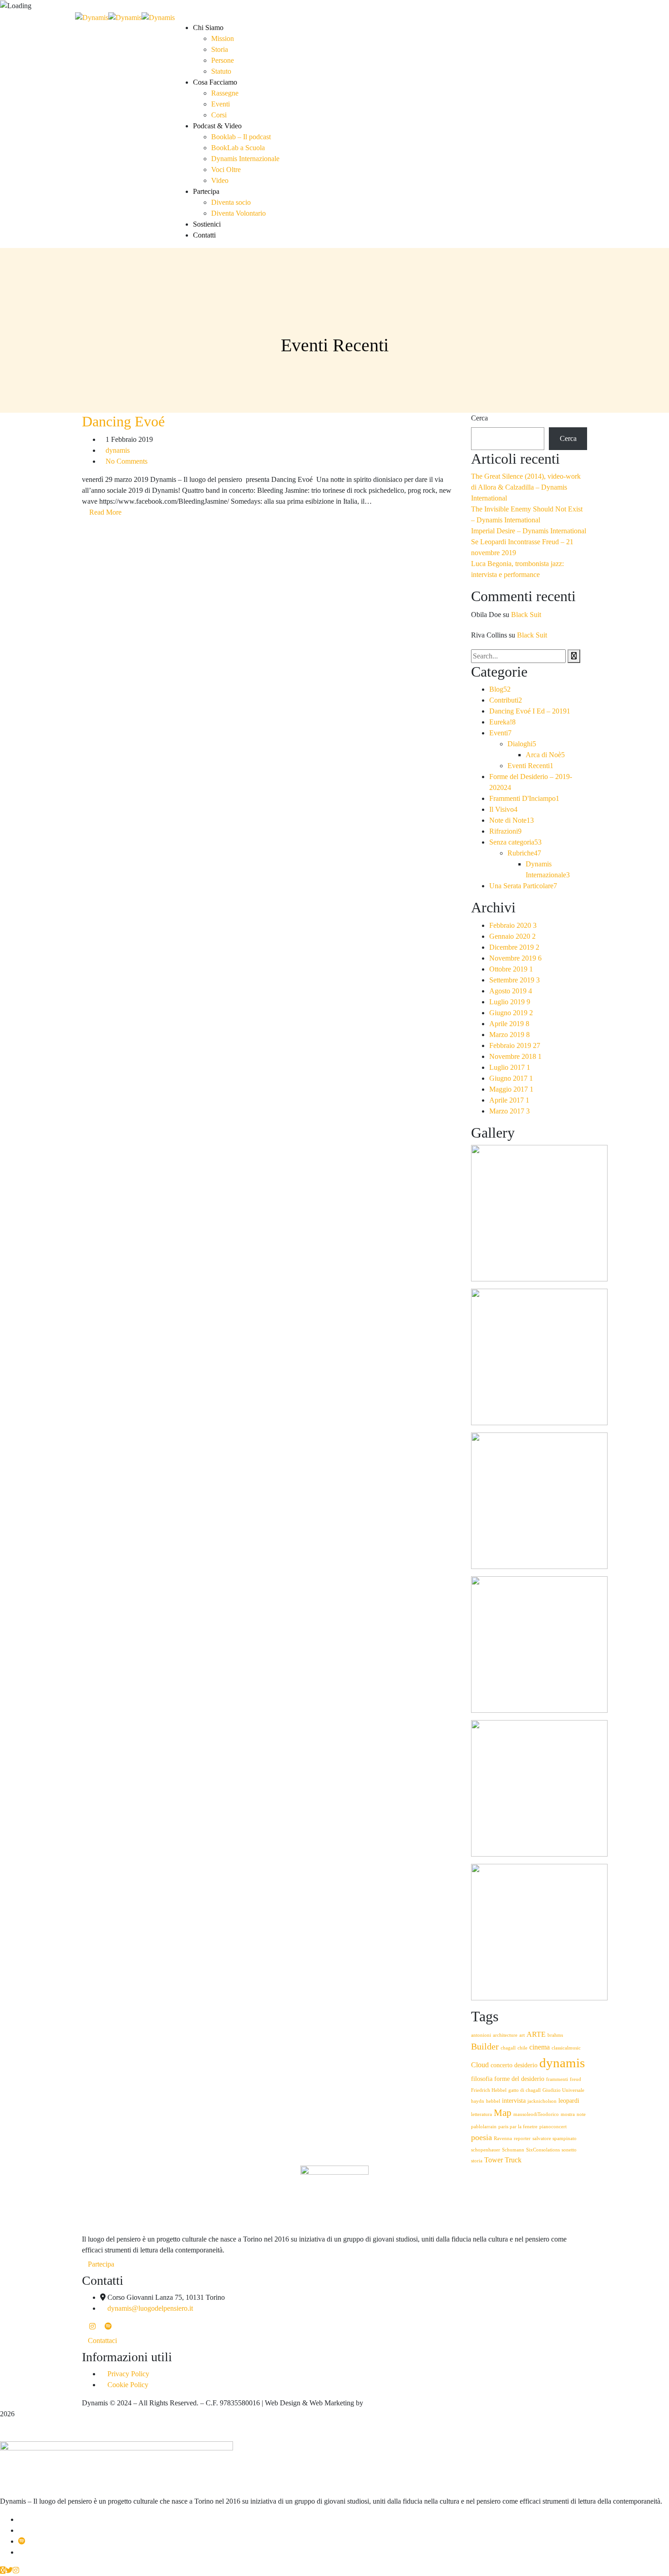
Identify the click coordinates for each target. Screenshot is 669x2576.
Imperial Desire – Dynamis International (529, 531)
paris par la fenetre (518, 2127)
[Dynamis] (92, 17)
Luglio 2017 (510, 1067)
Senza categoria (515, 842)
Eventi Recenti (530, 766)
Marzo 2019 (509, 1035)
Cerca (479, 418)
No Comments (127, 461)
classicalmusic (566, 2048)
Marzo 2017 (509, 1111)
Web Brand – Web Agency (404, 2403)
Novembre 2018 (515, 1056)
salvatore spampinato (555, 2138)
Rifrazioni (505, 831)
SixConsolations (543, 2150)
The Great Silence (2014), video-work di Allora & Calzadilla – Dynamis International (526, 487)
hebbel (493, 2101)
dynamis (118, 450)
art (522, 2035)
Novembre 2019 (515, 958)
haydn (478, 2101)
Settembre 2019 (514, 980)
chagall (508, 2048)
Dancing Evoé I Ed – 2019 (530, 711)
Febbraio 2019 (515, 1045)
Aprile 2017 (509, 1100)
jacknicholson (542, 2101)
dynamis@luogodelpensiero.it (150, 2308)
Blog (500, 689)
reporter (522, 2138)
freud (575, 2079)
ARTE (536, 2034)
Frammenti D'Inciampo (524, 798)
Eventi (500, 733)
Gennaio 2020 (512, 936)
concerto (502, 2065)
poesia (481, 2137)
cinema (540, 2047)
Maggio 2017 (511, 1089)
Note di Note (512, 820)
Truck (513, 2160)
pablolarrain (484, 2127)
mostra (568, 2114)
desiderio (526, 2065)
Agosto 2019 (511, 991)
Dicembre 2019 (514, 947)
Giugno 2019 (511, 1013)
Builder (485, 2047)
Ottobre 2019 (511, 969)
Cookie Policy (128, 2385)
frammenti (557, 2079)
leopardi (569, 2101)
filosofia (482, 2079)
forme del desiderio (519, 2079)
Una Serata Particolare (523, 886)
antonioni (481, 2035)
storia (477, 2161)
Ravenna (503, 2138)
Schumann (513, 2150)
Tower (494, 2160)
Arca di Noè (545, 755)
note (581, 2114)
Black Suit (526, 615)
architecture (505, 2035)
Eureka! (502, 722)
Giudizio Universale (563, 2090)
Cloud (480, 2065)
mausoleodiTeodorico (536, 2114)
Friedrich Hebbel (489, 2090)
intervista (514, 2101)
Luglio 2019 (510, 1002)
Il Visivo (503, 809)
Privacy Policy (128, 2374)
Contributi (506, 700)
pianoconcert (553, 2127)
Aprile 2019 (509, 1024)
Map (503, 2113)
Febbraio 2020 (513, 925)
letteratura (481, 2114)
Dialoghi (522, 744)
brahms (555, 2035)
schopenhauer (486, 2150)
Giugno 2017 (511, 1078)
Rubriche (524, 853)
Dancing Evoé (123, 421)
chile (522, 2048)
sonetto (569, 2150)
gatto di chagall (525, 2090)
